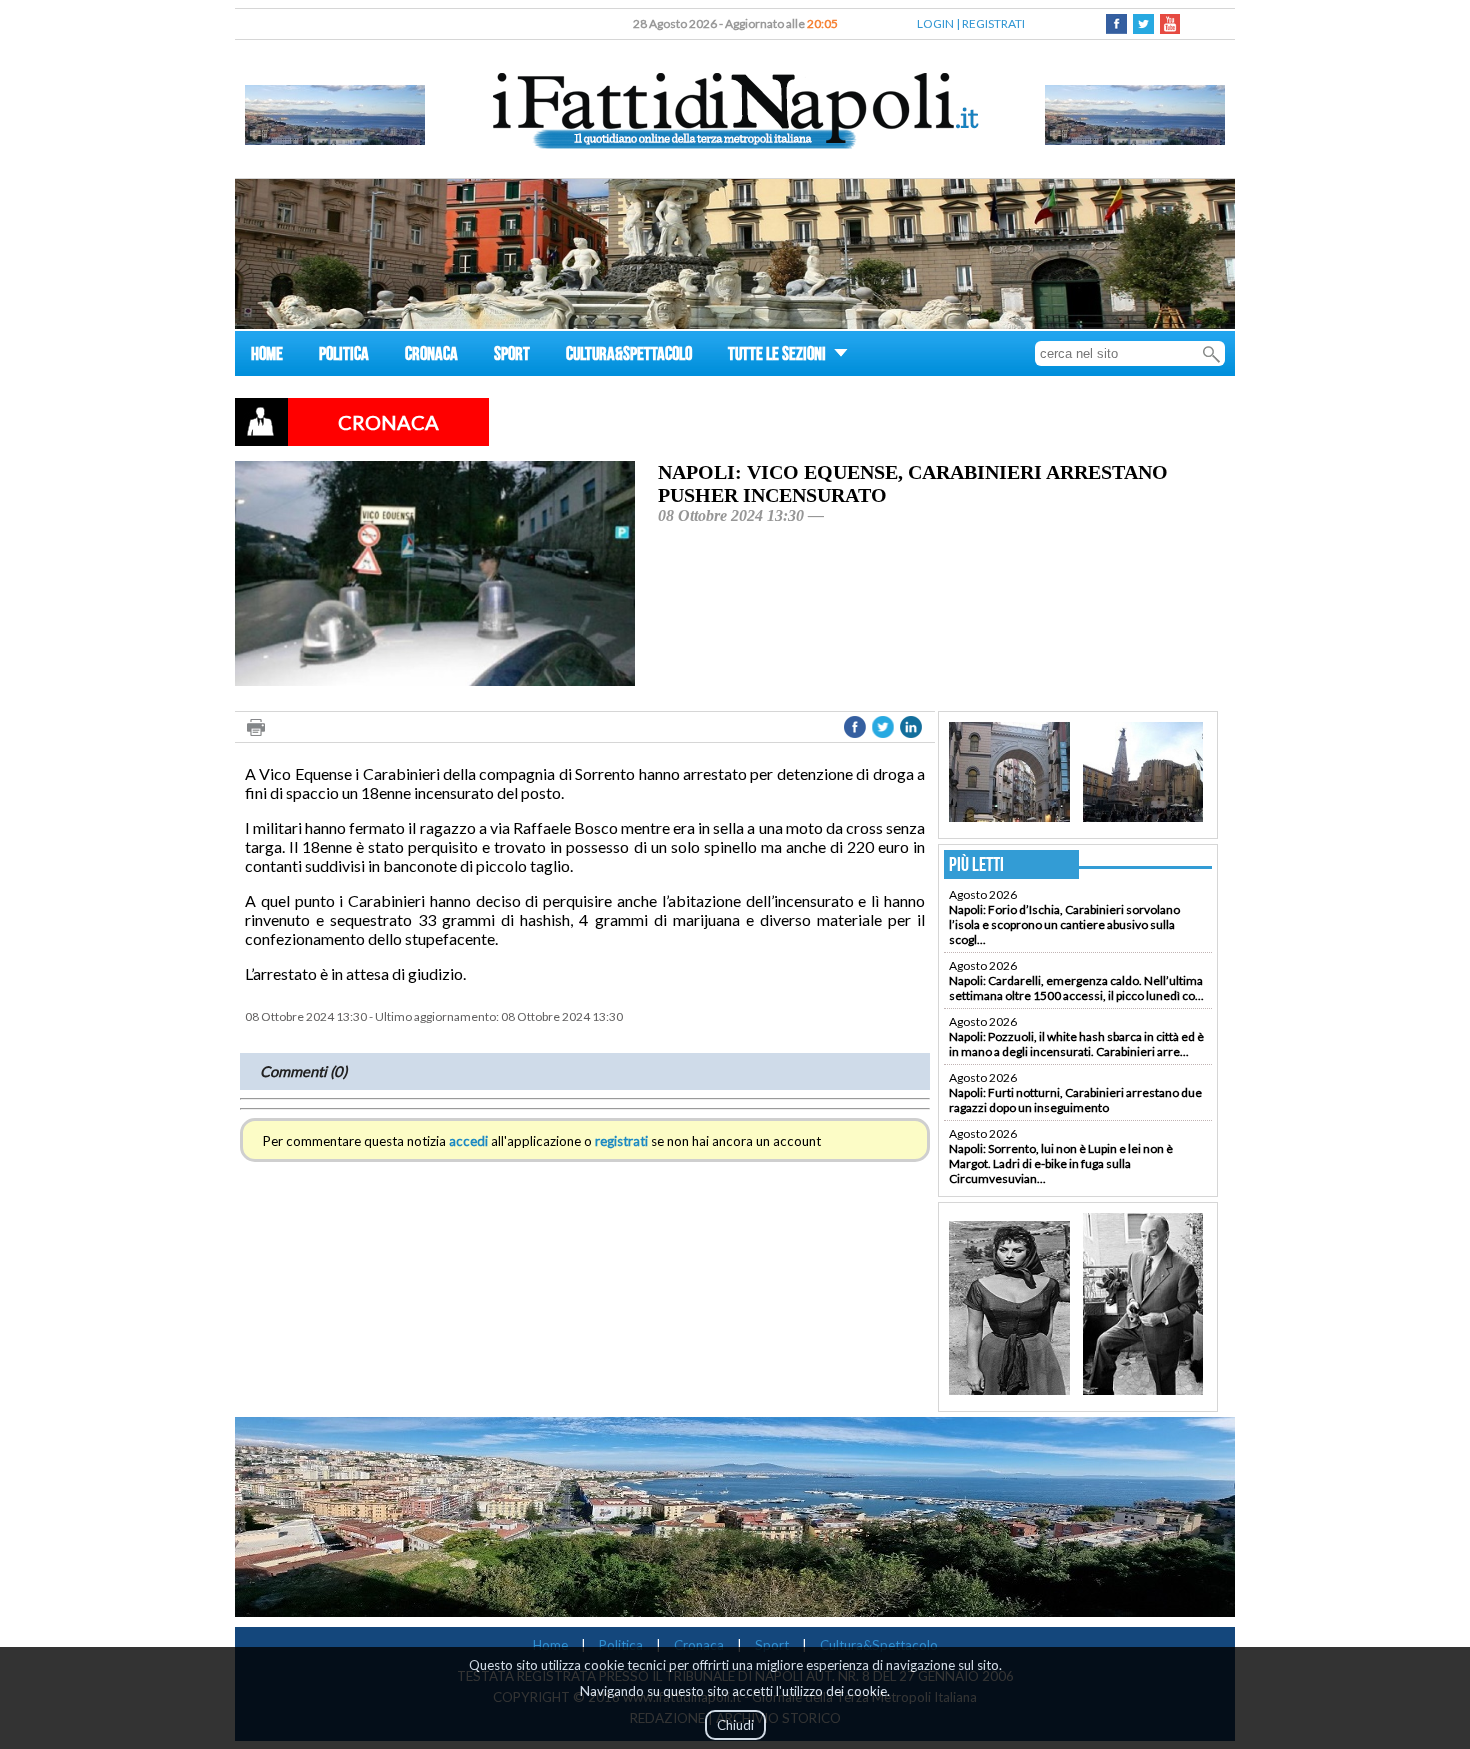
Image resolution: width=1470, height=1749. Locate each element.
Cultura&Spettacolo (879, 1645)
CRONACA (431, 356)
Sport (772, 1645)
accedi (468, 1141)
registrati (621, 1141)
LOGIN (935, 23)
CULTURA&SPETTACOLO (629, 356)
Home (550, 1645)
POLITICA (344, 356)
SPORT (512, 356)
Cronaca (699, 1645)
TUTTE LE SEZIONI (778, 356)
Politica (621, 1645)
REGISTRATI (993, 23)
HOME (267, 356)
